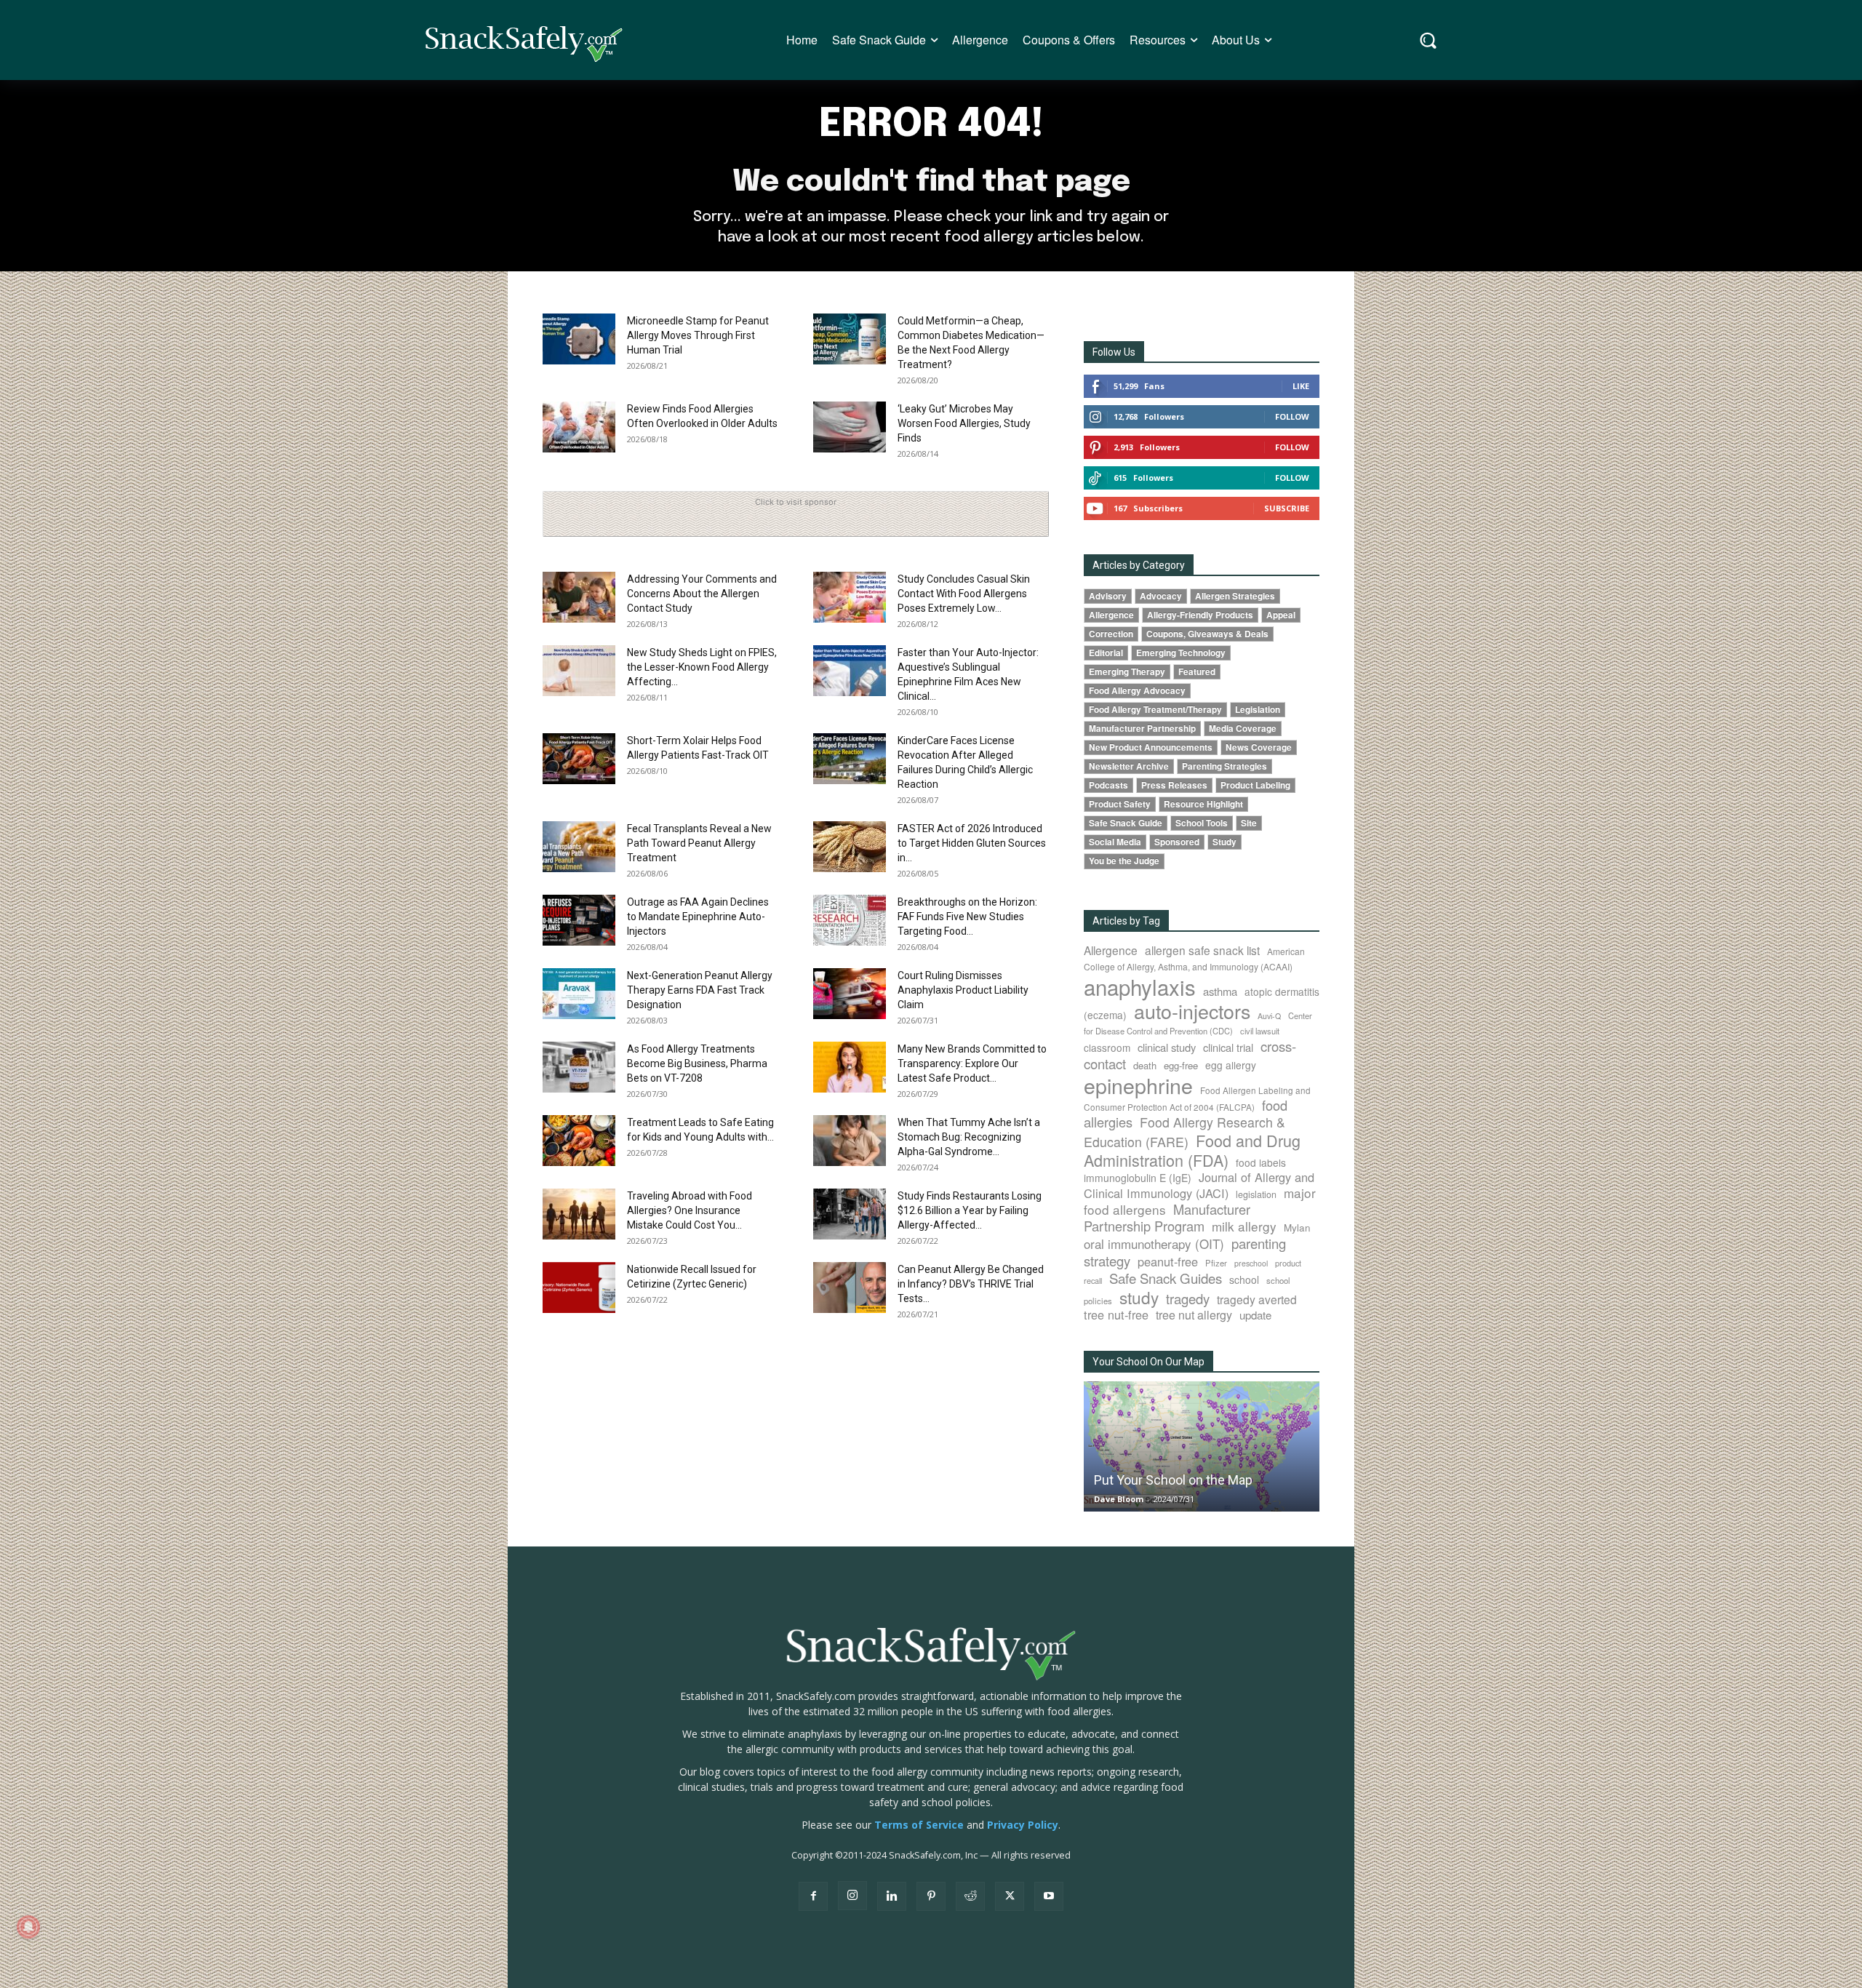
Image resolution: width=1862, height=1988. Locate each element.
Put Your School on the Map (1173, 1480)
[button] (1428, 40)
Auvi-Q (1269, 1016)
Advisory (1108, 596)
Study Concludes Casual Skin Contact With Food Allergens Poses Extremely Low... (964, 594)
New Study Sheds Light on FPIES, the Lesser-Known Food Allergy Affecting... (702, 667)
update (1255, 1315)
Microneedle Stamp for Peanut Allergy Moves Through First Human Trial (698, 335)
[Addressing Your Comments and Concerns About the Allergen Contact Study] (579, 597)
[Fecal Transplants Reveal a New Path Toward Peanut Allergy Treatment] (579, 847)
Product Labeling (1255, 785)
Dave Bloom (1119, 1499)
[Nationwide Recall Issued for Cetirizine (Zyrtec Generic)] (579, 1288)
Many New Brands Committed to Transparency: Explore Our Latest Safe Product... (972, 1063)
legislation (1256, 1194)
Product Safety (1120, 804)
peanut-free (1168, 1261)
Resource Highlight (1203, 804)
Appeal (1281, 615)
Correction (1111, 634)
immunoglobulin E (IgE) (1138, 1178)
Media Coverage (1243, 728)
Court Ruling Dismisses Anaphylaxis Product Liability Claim (963, 990)
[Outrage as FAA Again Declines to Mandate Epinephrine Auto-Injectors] (579, 920)
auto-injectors (1192, 1011)
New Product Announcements (1151, 747)
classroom (1107, 1047)
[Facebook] (813, 1896)
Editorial (1106, 653)
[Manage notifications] (28, 1927)
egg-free (1181, 1065)
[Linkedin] (892, 1896)
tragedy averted (1257, 1299)
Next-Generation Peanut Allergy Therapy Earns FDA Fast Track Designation (700, 990)
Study (1224, 842)
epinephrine (1138, 1085)
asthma (1220, 991)
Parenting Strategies (1224, 766)
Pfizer (1216, 1263)
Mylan (1297, 1227)
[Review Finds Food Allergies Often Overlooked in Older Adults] (579, 427)
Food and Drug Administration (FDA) (1192, 1150)
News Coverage (1259, 747)
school (1244, 1280)
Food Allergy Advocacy (1137, 691)
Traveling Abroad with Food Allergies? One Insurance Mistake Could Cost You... (690, 1210)
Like (1301, 386)
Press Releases (1174, 785)
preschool (1251, 1263)
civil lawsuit (1260, 1031)
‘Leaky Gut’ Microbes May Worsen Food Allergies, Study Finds (964, 423)
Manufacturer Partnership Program (1167, 1217)
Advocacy (1161, 596)
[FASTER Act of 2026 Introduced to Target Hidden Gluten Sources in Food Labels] (850, 847)
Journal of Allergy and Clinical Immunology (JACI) (1199, 1185)
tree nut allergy (1194, 1315)
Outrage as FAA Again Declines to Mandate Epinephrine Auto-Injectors (698, 917)
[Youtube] (1049, 1896)
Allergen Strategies (1235, 596)
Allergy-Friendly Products (1200, 615)
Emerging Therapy (1127, 672)
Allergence (1111, 615)
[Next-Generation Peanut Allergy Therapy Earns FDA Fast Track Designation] (579, 994)
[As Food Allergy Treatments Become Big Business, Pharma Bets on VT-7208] (579, 1067)
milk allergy (1244, 1226)
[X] (1010, 1896)
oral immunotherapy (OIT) (1154, 1244)
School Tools (1202, 823)
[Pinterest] (931, 1896)
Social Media (1115, 842)
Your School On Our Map (1148, 1362)
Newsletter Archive (1129, 766)
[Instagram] (852, 1896)
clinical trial (1228, 1047)
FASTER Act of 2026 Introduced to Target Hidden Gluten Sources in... (972, 843)
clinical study (1167, 1047)
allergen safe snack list (1202, 950)
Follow (1292, 416)
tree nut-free (1116, 1314)
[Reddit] (970, 1896)
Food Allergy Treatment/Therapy (1155, 710)
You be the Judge (1124, 861)
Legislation (1258, 710)
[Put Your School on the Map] (1202, 1446)
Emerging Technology (1181, 653)
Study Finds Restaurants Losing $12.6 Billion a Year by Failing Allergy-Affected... (970, 1210)
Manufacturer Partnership (1142, 728)
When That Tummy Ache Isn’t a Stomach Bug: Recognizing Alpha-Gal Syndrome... (969, 1137)
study (1139, 1297)
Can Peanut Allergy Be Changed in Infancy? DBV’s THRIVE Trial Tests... (971, 1284)
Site (1249, 823)
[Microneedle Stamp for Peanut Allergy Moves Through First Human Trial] (579, 339)
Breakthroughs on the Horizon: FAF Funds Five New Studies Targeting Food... (967, 917)
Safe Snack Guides (1166, 1278)
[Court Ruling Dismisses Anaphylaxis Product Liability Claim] (850, 994)
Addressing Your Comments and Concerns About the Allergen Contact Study (702, 594)
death (1145, 1065)
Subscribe (1287, 508)
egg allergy (1231, 1065)
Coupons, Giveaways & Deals (1207, 634)
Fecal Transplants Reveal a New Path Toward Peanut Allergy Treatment (699, 843)
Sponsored (1177, 842)
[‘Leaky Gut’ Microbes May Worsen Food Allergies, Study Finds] (850, 427)
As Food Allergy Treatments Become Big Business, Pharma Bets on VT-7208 (697, 1063)
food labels (1261, 1162)
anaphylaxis (1140, 986)
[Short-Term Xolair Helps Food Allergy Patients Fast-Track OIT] (579, 759)
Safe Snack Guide (1126, 823)
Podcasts (1108, 785)
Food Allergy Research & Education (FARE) (1184, 1132)
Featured (1197, 672)
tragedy (1188, 1298)
